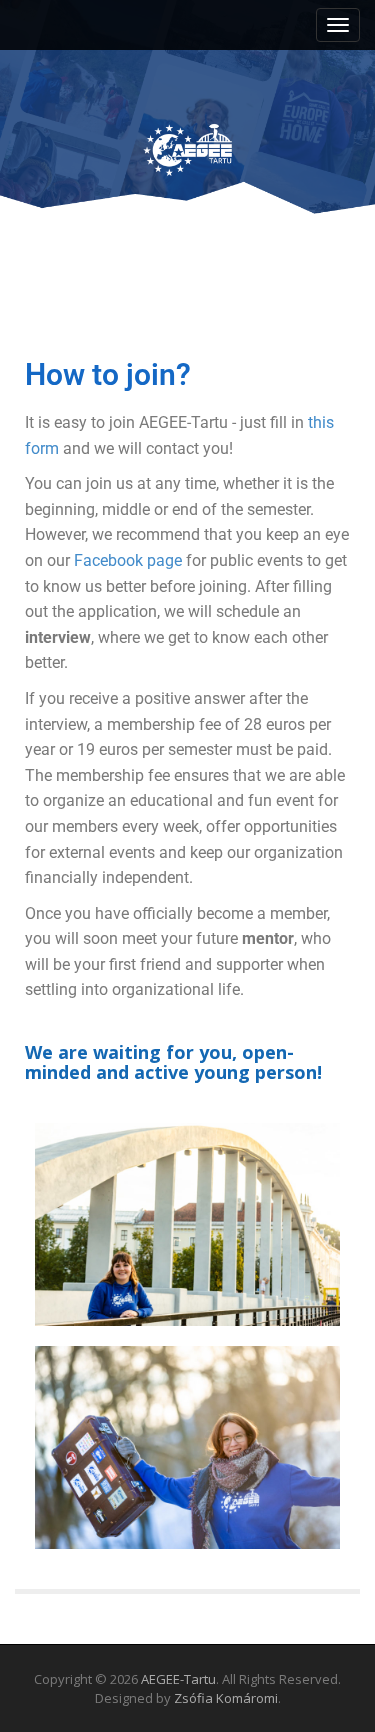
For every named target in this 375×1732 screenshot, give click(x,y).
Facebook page (128, 560)
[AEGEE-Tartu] (188, 132)
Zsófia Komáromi (226, 1698)
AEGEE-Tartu (178, 1679)
